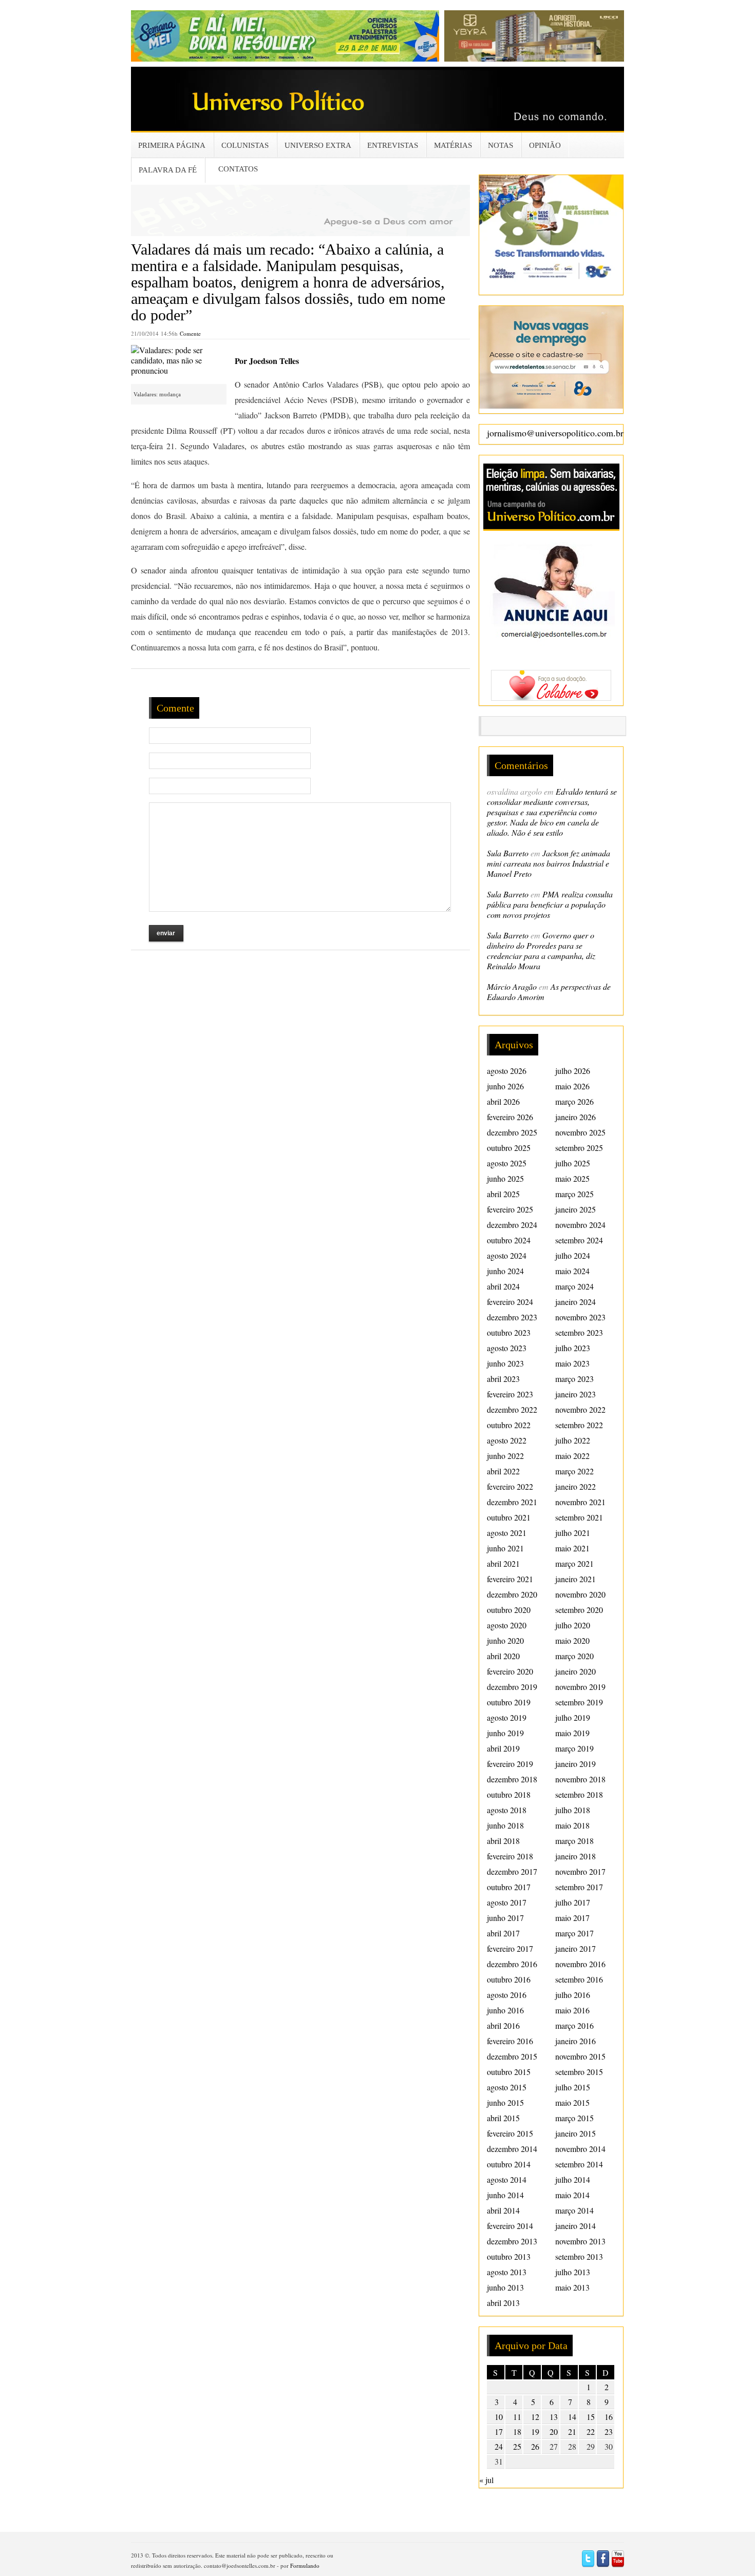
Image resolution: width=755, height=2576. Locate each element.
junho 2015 (505, 2102)
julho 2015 (573, 2087)
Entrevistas (393, 145)
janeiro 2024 (575, 1302)
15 (591, 2417)
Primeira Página (172, 145)
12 (535, 2417)
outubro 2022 (509, 1425)
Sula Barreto (508, 853)
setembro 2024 (579, 1240)
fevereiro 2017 (510, 1948)
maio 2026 (572, 1086)
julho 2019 (573, 1717)
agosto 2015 (507, 2087)
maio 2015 (572, 2102)
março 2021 (574, 1563)
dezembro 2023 (512, 1317)
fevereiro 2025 (510, 1209)
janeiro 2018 (575, 1856)
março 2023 (574, 1379)
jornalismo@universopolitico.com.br (555, 433)
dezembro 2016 (512, 1964)
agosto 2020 (507, 1625)
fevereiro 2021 (510, 1579)
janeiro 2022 (575, 1486)
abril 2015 (503, 2118)
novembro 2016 (580, 1964)
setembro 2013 (579, 2256)
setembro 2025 (579, 1148)
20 (554, 2431)
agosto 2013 (507, 2272)
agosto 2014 (507, 2179)
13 (554, 2417)
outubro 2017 (509, 1887)
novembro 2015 (580, 2056)
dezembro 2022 (512, 1409)
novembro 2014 (580, 2149)
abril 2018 (503, 1841)
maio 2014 (572, 2195)
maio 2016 (572, 2010)
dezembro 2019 (512, 1687)
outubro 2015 (509, 2072)
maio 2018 (572, 1825)
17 (499, 2431)
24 (499, 2446)
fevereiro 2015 (510, 2133)
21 (572, 2431)
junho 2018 (505, 1825)
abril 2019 (503, 1748)
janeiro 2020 (575, 1671)
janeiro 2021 (575, 1579)
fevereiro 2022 (510, 1486)
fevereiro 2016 (510, 2041)
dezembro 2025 (512, 1132)
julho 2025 (573, 1163)
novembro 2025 (580, 1132)
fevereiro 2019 (510, 1764)
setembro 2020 (579, 1610)
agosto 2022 (507, 1440)
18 (517, 2431)
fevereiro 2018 (510, 1856)
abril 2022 (503, 1471)
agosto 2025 (507, 1163)
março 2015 (574, 2118)
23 (609, 2431)
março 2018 (574, 1841)
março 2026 (574, 1101)
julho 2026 (573, 1071)
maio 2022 (572, 1456)
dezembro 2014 (512, 2149)
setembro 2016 (579, 1979)
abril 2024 (503, 1286)
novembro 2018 (580, 1779)
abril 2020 (503, 1656)
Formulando (305, 2565)
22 (591, 2431)
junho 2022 (505, 1456)
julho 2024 (573, 1255)
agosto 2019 (507, 1717)
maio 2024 (572, 1271)
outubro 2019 (509, 1702)
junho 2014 (505, 2195)
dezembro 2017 (512, 1871)
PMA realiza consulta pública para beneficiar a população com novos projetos (550, 904)
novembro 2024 (580, 1225)
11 (517, 2417)
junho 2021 (505, 1548)
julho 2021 (573, 1533)
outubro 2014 (509, 2164)
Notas (501, 145)
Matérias (453, 145)
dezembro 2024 (512, 1225)
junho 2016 (505, 2010)
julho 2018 (573, 1810)
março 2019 (574, 1748)
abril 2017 (503, 1933)
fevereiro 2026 (510, 1117)
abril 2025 (503, 1194)
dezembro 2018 (512, 1779)
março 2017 (574, 1933)
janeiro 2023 (575, 1394)
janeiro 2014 (575, 2226)
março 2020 (574, 1656)
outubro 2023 (509, 1332)
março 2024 (574, 1286)
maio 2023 (572, 1363)
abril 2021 (503, 1563)
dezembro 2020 (512, 1594)
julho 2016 (573, 1995)
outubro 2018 (509, 1794)
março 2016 (574, 2025)
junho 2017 (505, 1918)
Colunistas (245, 145)
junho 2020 (505, 1640)
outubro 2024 (509, 1240)
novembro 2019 (580, 1687)
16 (609, 2417)
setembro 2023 (579, 1332)
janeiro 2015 (575, 2133)
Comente (190, 333)
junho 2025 (505, 1178)
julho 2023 (573, 1348)
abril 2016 (503, 2025)
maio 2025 (572, 1178)
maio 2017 (572, 1918)
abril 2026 (503, 1101)
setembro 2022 (579, 1425)
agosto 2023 (507, 1348)
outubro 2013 (509, 2256)
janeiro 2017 (575, 1948)
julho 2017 (573, 1902)
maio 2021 (572, 1548)
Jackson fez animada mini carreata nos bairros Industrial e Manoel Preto (549, 863)
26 (535, 2446)
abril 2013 (503, 2303)
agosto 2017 (507, 1902)
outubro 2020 (509, 1610)
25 (517, 2446)
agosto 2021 (507, 1533)
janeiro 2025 (575, 1209)
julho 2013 (573, 2272)
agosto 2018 (507, 1810)
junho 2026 (505, 1086)
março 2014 (574, 2210)
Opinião (545, 145)
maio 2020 (572, 1640)
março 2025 (574, 1194)
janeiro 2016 (575, 2041)
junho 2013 (505, 2287)
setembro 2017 (579, 1887)
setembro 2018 (579, 1794)
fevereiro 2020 (510, 1671)
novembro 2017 (580, 1871)
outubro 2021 (509, 1517)
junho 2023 (505, 1363)
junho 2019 (505, 1733)
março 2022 (574, 1471)
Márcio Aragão (512, 986)
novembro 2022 (580, 1409)
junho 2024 (505, 1271)
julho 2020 (573, 1625)
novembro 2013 (580, 2241)
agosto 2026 (507, 1071)
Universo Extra (318, 145)
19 (535, 2431)
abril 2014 (503, 2210)
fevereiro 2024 (510, 1302)
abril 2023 (503, 1379)
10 (499, 2417)
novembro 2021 (580, 1502)
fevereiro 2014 (510, 2226)
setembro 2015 (579, 2072)
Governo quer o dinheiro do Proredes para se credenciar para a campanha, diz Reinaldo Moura (541, 950)
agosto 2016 (507, 1995)
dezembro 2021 (512, 1502)
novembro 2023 (580, 1317)
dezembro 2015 (512, 2056)
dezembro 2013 (512, 2241)
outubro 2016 (509, 1979)
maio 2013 (572, 2287)
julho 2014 (573, 2179)
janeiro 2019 (575, 1764)
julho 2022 (573, 1440)
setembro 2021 (579, 1517)
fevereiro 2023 (510, 1394)
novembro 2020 (580, 1594)
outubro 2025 (509, 1148)
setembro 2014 (579, 2164)
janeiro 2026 (575, 1117)
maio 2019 (572, 1733)
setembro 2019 (579, 1702)
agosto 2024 (507, 1255)
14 (572, 2417)
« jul (486, 2480)
